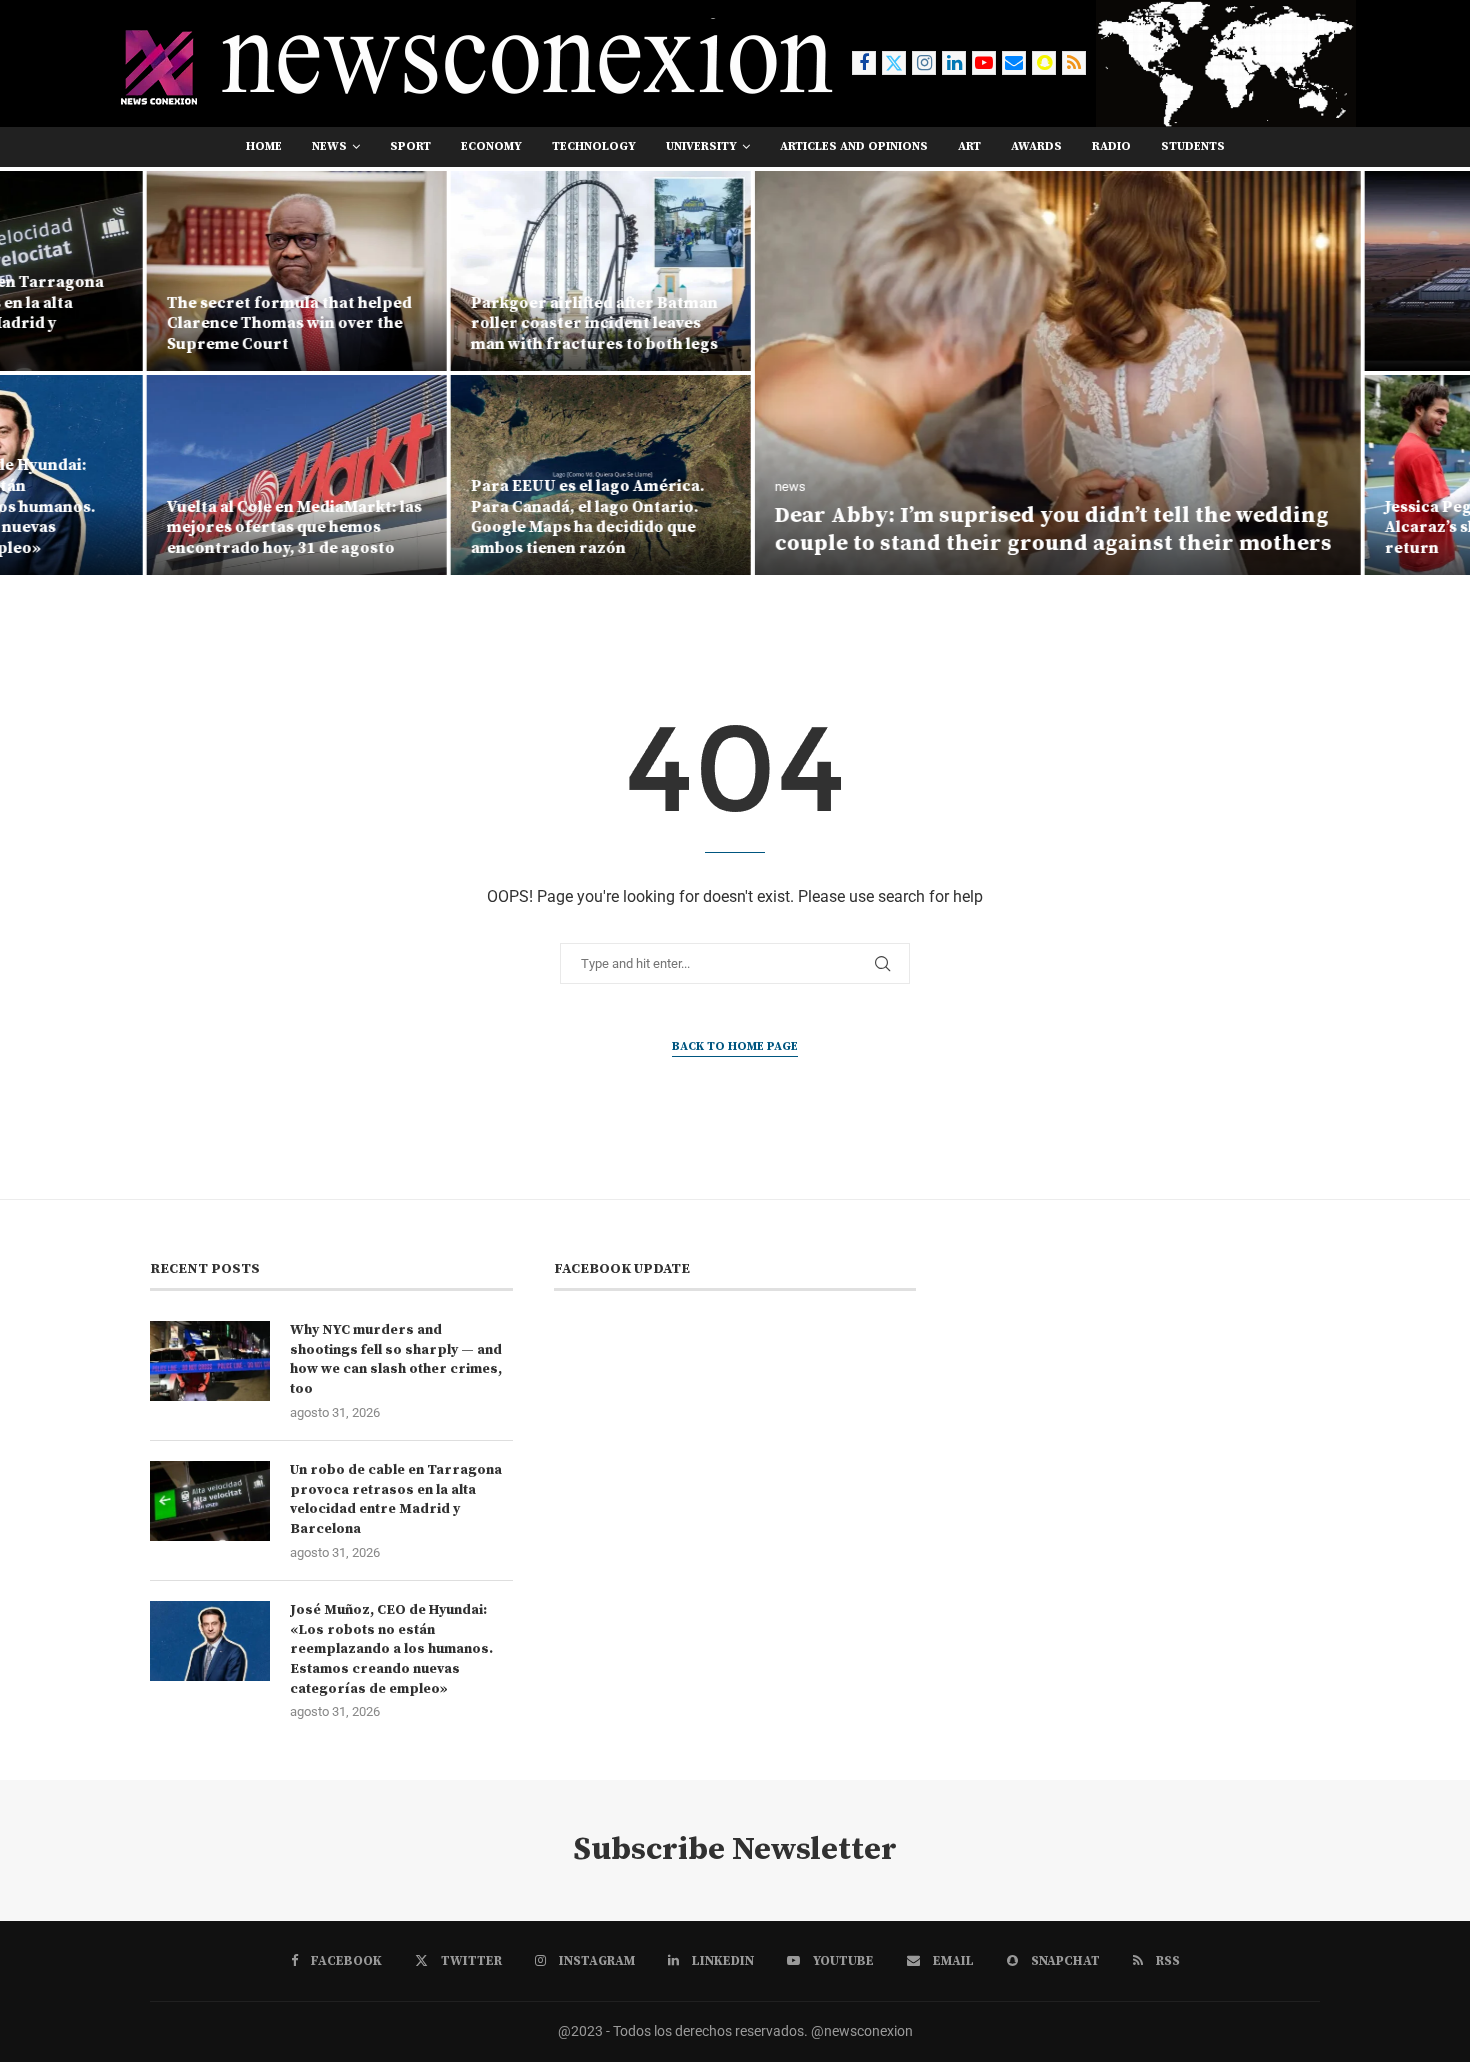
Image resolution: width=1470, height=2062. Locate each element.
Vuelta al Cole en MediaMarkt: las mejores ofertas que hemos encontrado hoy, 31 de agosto (149, 528)
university (701, 146)
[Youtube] (984, 63)
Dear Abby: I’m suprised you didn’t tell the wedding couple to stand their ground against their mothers (908, 530)
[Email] (1014, 63)
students (1193, 146)
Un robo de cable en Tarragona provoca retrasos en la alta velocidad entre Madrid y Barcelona (396, 1499)
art (969, 146)
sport (410, 146)
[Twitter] (894, 63)
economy (491, 146)
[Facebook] (864, 63)
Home (264, 146)
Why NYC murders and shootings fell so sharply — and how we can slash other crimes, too (396, 1359)
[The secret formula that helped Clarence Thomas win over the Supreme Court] (152, 271)
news (329, 146)
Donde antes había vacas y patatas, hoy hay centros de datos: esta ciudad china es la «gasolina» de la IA (1352, 313)
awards (1036, 146)
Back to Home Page (735, 1046)
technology (594, 146)
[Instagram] (924, 63)
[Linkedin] (954, 63)
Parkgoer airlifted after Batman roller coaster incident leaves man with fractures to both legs (449, 324)
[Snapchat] (1044, 63)
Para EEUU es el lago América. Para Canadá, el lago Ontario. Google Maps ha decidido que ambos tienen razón (443, 517)
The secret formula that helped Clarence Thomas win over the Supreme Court (144, 324)
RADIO (1111, 146)
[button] (37, 372)
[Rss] (1074, 63)
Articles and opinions (854, 146)
